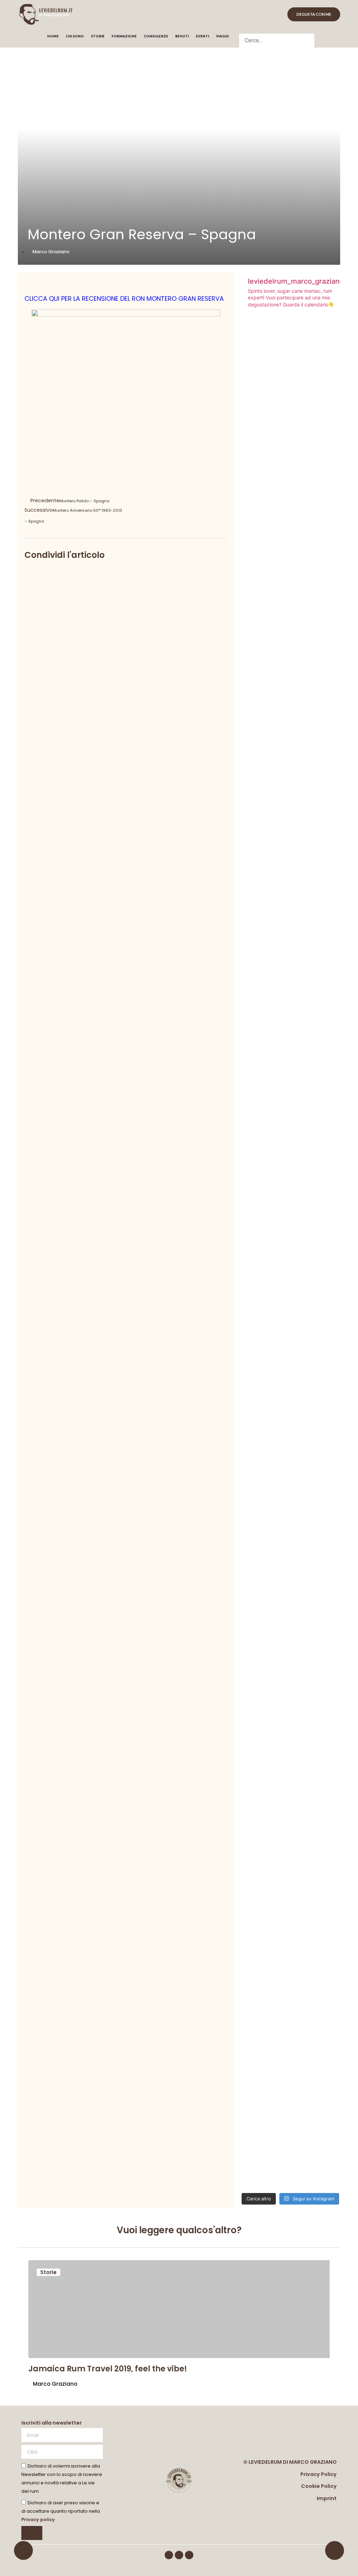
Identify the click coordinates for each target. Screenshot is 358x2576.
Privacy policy (38, 2520)
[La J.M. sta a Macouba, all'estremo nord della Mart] (325, 992)
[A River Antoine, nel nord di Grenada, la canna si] (256, 1130)
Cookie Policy (319, 2486)
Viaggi (222, 36)
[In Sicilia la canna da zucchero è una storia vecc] (291, 958)
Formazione (124, 36)
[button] (277, 29)
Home (53, 36)
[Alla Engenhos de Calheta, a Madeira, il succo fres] (291, 547)
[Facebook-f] (169, 2555)
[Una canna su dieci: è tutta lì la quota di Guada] (256, 531)
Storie (98, 36)
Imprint (327, 2498)
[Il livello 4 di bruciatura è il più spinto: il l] (325, 539)
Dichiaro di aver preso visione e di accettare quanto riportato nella (61, 2511)
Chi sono (75, 36)
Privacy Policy (318, 2474)
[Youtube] (189, 2555)
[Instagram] (179, 2555)
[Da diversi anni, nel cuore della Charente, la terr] (256, 1755)
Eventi (202, 36)
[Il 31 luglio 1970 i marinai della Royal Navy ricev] (325, 1835)
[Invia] (32, 2533)
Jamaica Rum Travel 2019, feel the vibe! (108, 2369)
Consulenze (156, 36)
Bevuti (182, 36)
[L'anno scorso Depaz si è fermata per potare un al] (291, 1692)
